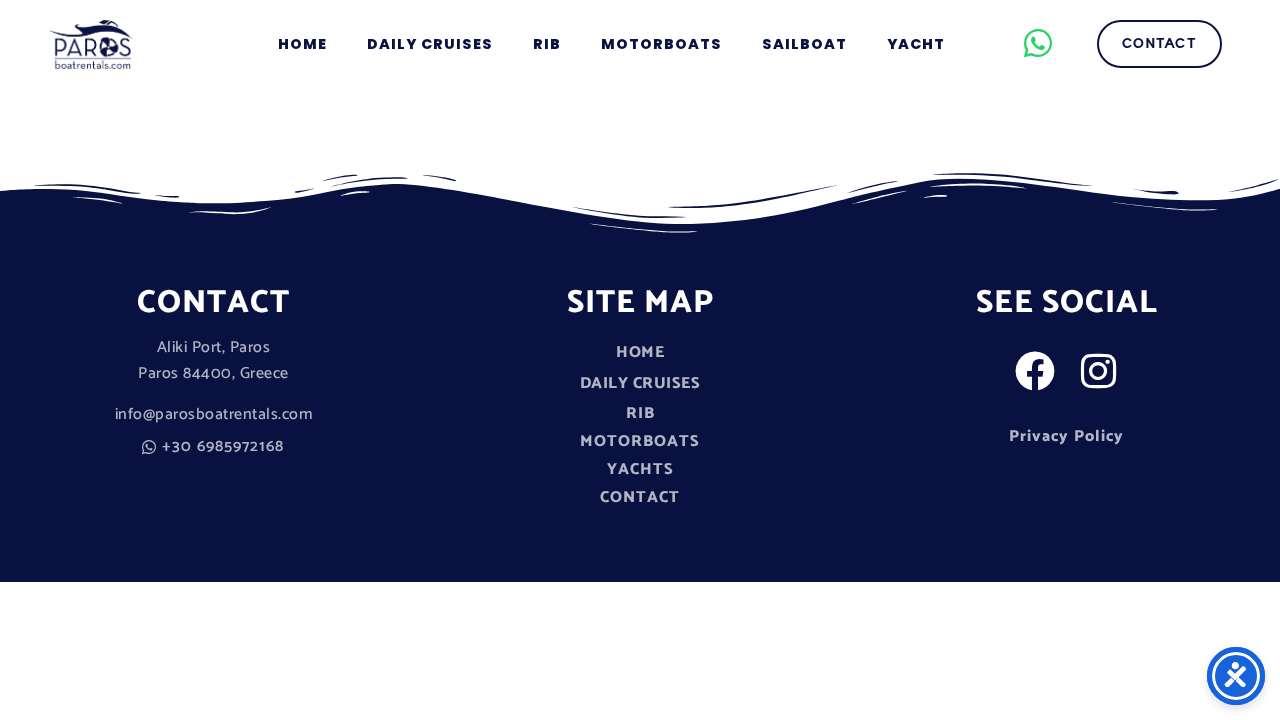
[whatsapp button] (1039, 43)
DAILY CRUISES (430, 44)
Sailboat (804, 44)
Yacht (916, 44)
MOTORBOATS (661, 44)
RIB (547, 44)
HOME (302, 44)
